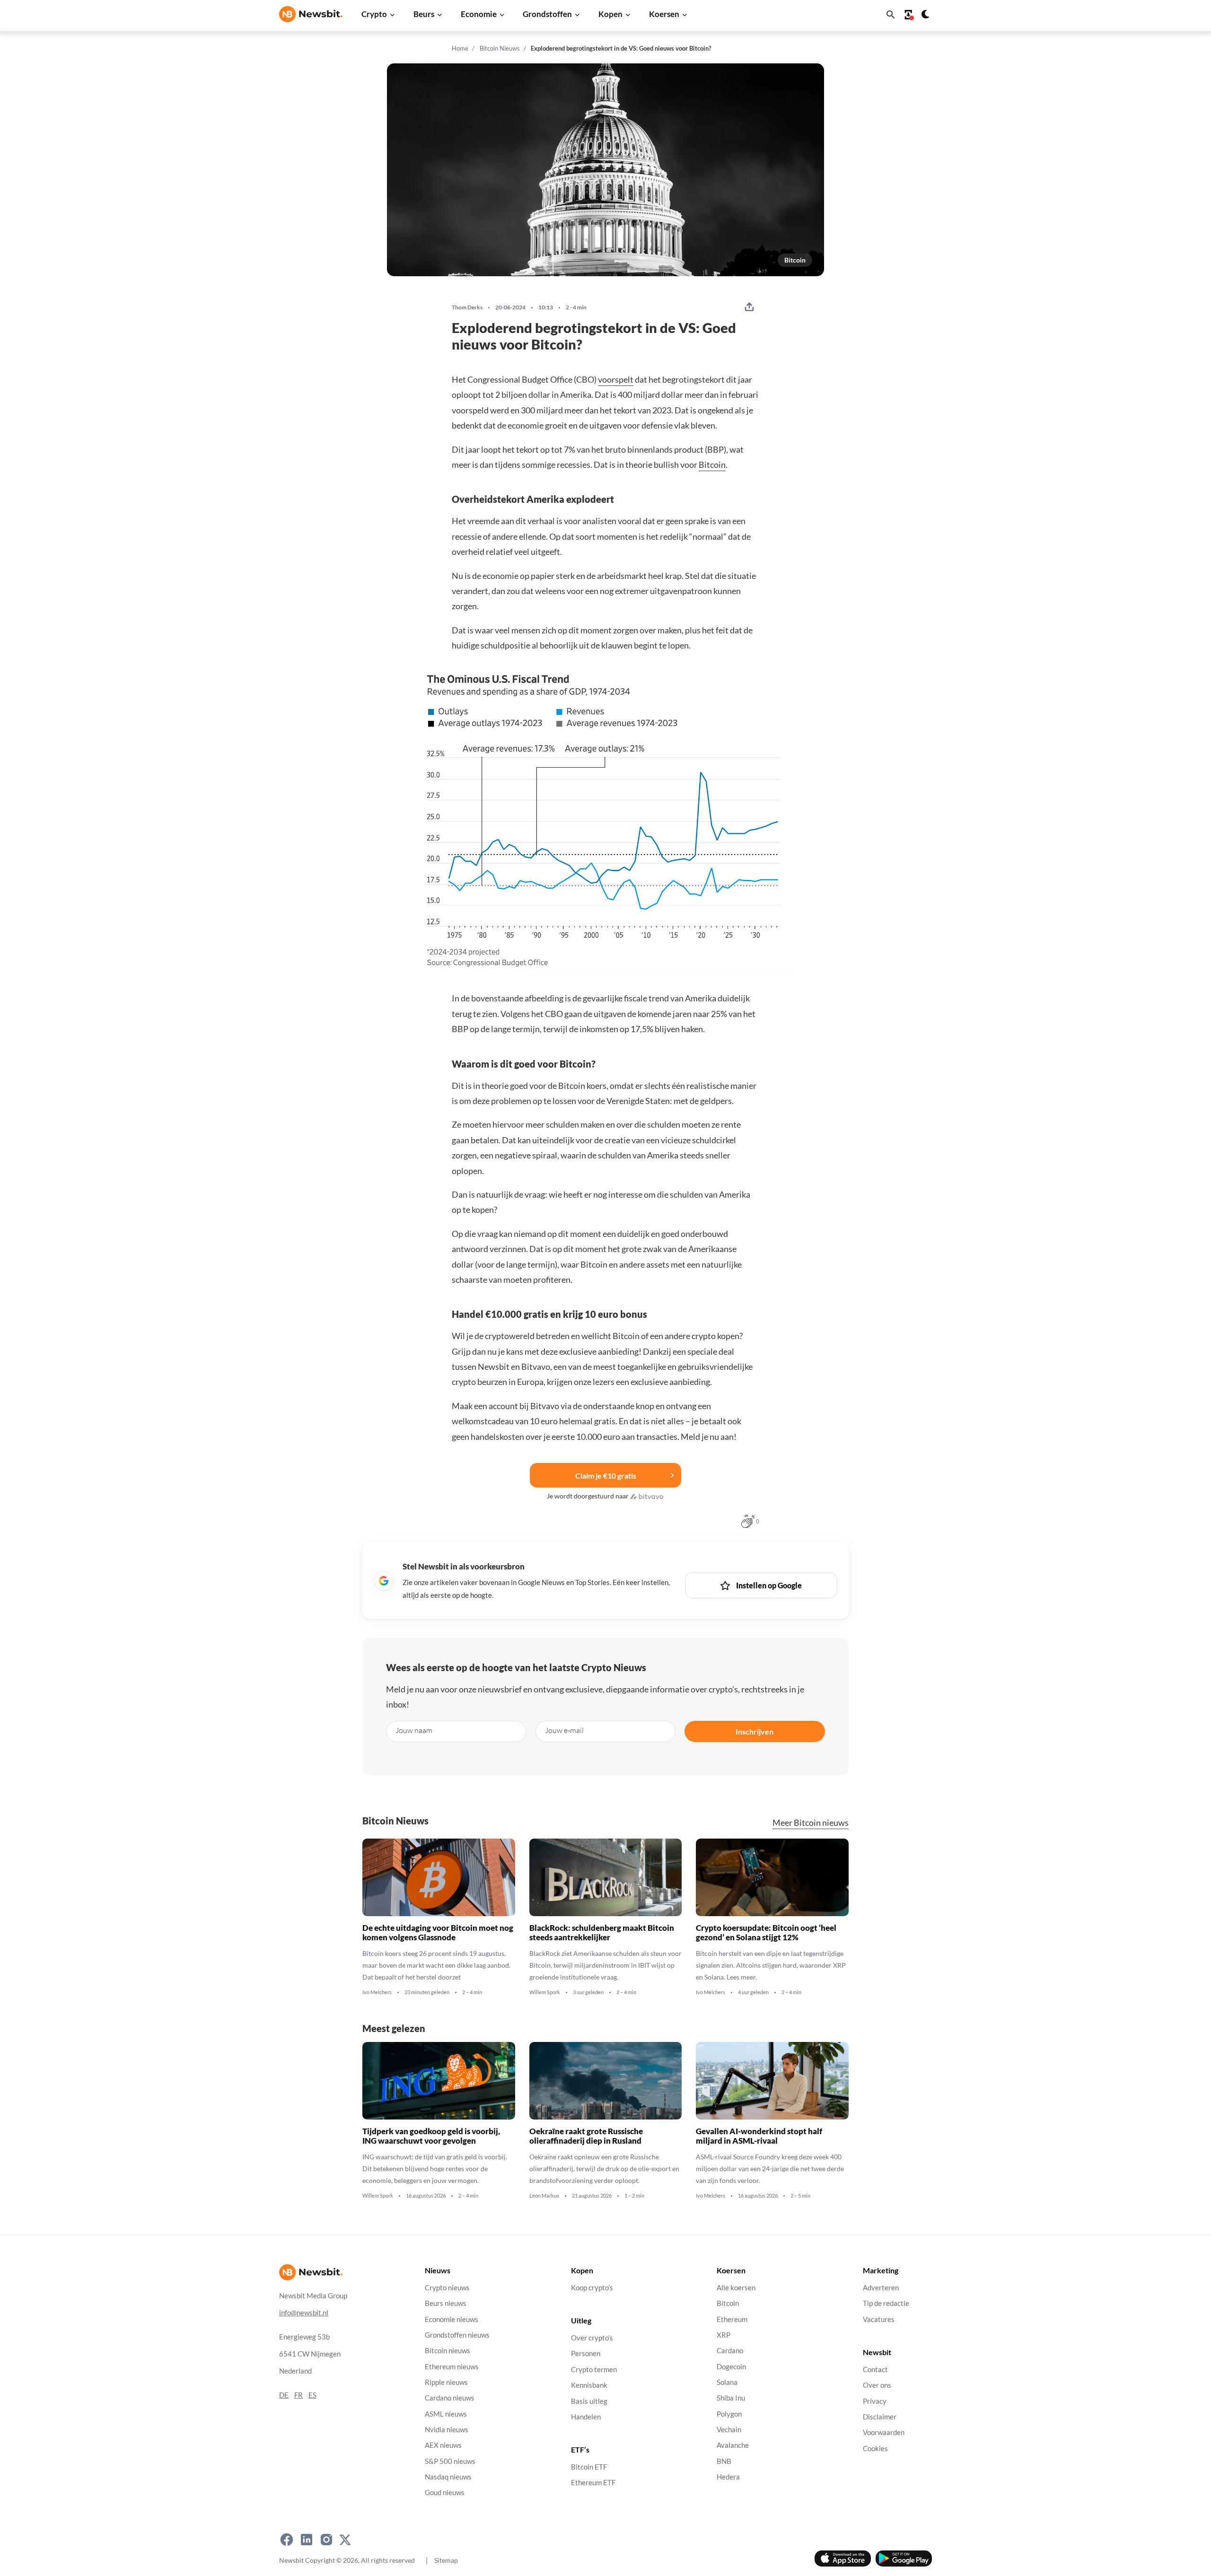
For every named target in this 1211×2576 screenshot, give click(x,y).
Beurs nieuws (446, 2303)
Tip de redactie (886, 2303)
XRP (724, 2335)
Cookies (875, 2449)
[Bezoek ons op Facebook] (287, 2540)
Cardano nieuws (450, 2398)
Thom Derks (467, 307)
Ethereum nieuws (452, 2367)
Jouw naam (414, 1730)
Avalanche (733, 2445)
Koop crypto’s (592, 2288)
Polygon (729, 2414)
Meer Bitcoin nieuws (811, 1823)
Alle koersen (736, 2288)
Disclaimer (880, 2417)
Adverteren (881, 2288)
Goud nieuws (445, 2493)
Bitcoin (795, 260)
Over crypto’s (592, 2338)
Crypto (374, 14)
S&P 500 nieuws (450, 2461)
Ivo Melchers (377, 1992)
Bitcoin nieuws (448, 2351)
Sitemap (446, 2560)
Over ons (877, 2385)
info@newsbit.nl (304, 2313)
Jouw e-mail (564, 1730)
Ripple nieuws (446, 2382)
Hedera (728, 2477)
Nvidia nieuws (447, 2430)
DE (284, 2395)
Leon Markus (544, 2196)
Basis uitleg (589, 2401)
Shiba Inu (731, 2398)
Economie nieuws (452, 2319)
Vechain (729, 2430)
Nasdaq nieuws (448, 2477)
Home (460, 48)
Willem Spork (545, 1992)
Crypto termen (594, 2370)
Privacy (875, 2401)
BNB (724, 2461)
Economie (479, 14)
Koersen (664, 14)
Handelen (586, 2417)
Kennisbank (589, 2385)
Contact (875, 2370)
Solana (727, 2382)
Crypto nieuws (447, 2288)
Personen (586, 2354)
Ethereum (732, 2319)
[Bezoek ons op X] (345, 2540)
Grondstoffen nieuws (457, 2335)
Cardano (730, 2351)
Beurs (424, 14)
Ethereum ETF (593, 2483)
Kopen (610, 14)
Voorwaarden (884, 2432)
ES (312, 2395)
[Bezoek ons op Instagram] (326, 2540)
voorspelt (616, 379)
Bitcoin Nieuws (500, 48)
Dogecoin (731, 2367)
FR (298, 2395)
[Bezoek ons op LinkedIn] (307, 2540)
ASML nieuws (446, 2414)
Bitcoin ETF (589, 2467)
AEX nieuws (443, 2445)
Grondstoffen (547, 14)
